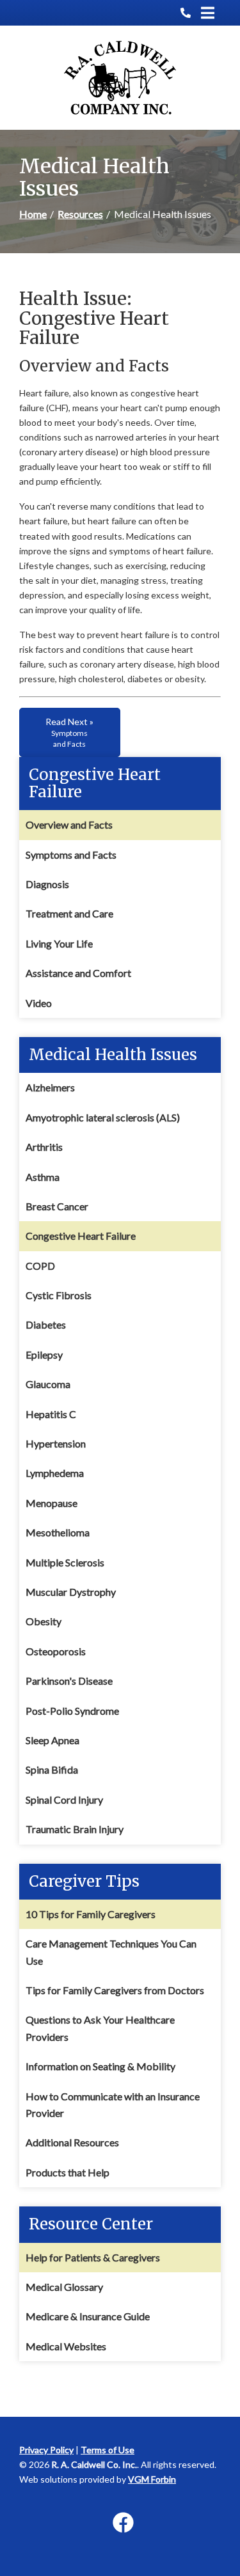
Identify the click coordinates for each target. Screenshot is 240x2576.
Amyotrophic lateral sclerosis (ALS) (103, 1117)
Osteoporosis (56, 1651)
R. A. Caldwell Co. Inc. (94, 2464)
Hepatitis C (51, 1414)
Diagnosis (47, 884)
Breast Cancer (57, 1206)
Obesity (44, 1621)
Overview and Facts (69, 824)
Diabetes (46, 1324)
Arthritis (44, 1147)
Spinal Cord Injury (64, 1799)
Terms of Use (108, 2450)
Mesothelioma (58, 1532)
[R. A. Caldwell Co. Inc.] (120, 78)
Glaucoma (48, 1384)
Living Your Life (59, 943)
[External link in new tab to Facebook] (123, 2523)
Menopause (52, 1503)
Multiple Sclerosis (65, 1562)
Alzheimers (50, 1087)
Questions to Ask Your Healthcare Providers (100, 2028)
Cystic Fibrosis (59, 1295)
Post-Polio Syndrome (72, 1711)
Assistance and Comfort (78, 973)
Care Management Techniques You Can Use (111, 1952)
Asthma (43, 1177)
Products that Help (68, 2172)
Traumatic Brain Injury (75, 1829)
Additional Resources (72, 2142)
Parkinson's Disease (69, 1681)
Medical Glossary (64, 2287)
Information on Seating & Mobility (100, 2066)
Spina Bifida (52, 1769)
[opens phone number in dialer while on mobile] (191, 13)
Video (39, 1003)
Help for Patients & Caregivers (93, 2257)
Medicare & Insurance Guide (88, 2316)
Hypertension (56, 1443)
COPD (40, 1266)
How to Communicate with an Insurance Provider (113, 2104)
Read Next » (69, 732)
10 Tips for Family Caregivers (91, 1914)
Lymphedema (55, 1473)
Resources (80, 214)
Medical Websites (66, 2346)
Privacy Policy (46, 2450)
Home (33, 214)
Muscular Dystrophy (71, 1592)
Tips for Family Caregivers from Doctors (115, 1990)
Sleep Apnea (52, 1740)
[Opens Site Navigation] (208, 13)
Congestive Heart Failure (81, 1236)
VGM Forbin (152, 2479)
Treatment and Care (69, 913)
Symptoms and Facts (71, 855)
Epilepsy (44, 1354)
